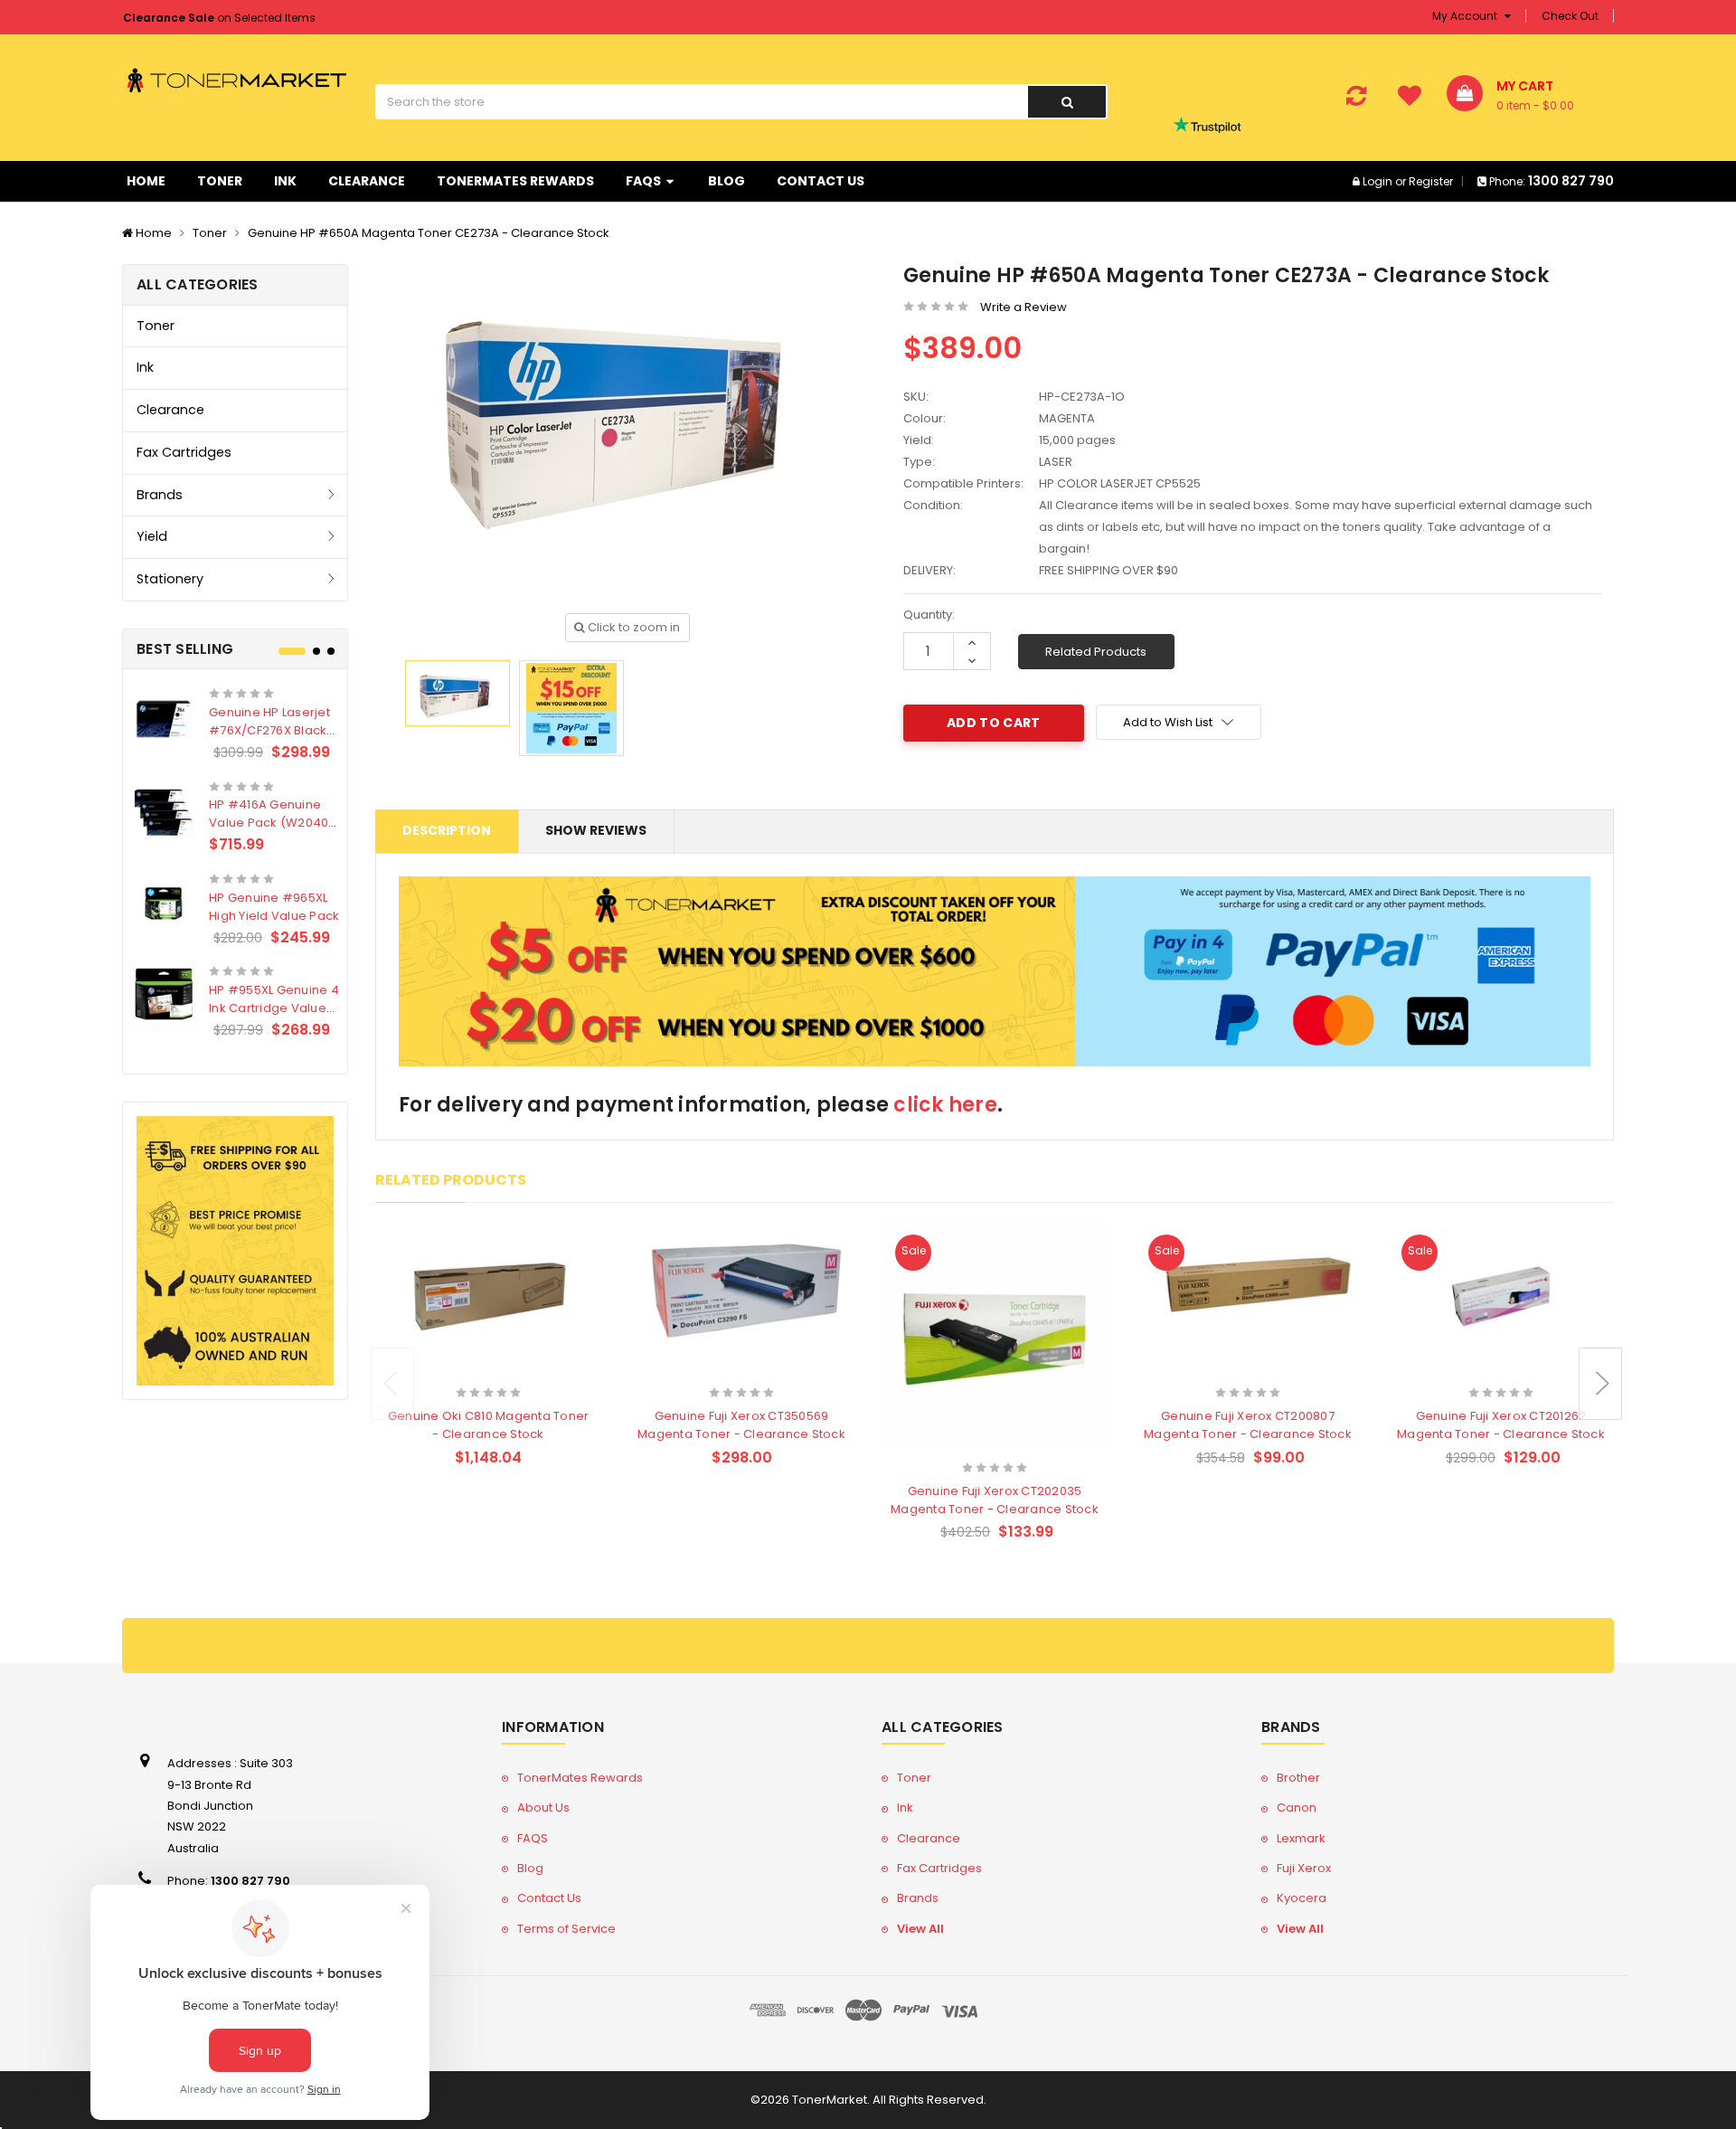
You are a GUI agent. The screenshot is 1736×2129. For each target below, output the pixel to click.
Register (1431, 181)
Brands (160, 495)
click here (945, 1105)
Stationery (170, 579)
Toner (220, 181)
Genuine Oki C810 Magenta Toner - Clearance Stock (489, 1425)
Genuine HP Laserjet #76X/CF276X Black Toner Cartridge (269, 730)
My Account (1466, 16)
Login (1377, 181)
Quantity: (929, 615)
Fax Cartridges (184, 452)
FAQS (645, 181)
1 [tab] (292, 651)
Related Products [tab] (451, 1180)
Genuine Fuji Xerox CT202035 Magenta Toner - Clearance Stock (995, 1500)
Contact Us (821, 181)
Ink (285, 181)
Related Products (1096, 652)
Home (146, 181)
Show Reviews (596, 830)
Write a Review (1024, 307)
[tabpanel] (235, 859)
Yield (152, 536)
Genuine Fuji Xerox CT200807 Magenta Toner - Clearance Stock (1248, 1425)
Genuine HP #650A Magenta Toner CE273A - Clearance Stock (429, 233)
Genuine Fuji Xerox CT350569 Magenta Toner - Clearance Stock (741, 1425)
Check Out (1570, 16)
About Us (543, 1807)
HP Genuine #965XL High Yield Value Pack (274, 907)
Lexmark (1301, 1838)
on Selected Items (219, 18)
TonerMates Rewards (515, 181)
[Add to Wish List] (520, 1369)
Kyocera (1302, 1898)
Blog (726, 181)
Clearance (367, 181)
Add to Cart (453, 1368)
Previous (392, 1384)
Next (1600, 1384)
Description (447, 830)
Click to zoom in (632, 627)
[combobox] (701, 102)
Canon (1297, 1807)
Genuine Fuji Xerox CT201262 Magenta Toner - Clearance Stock (1501, 1425)
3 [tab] (331, 651)
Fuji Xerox (1304, 1868)
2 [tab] (316, 651)
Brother (1298, 1778)
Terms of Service (566, 1929)
